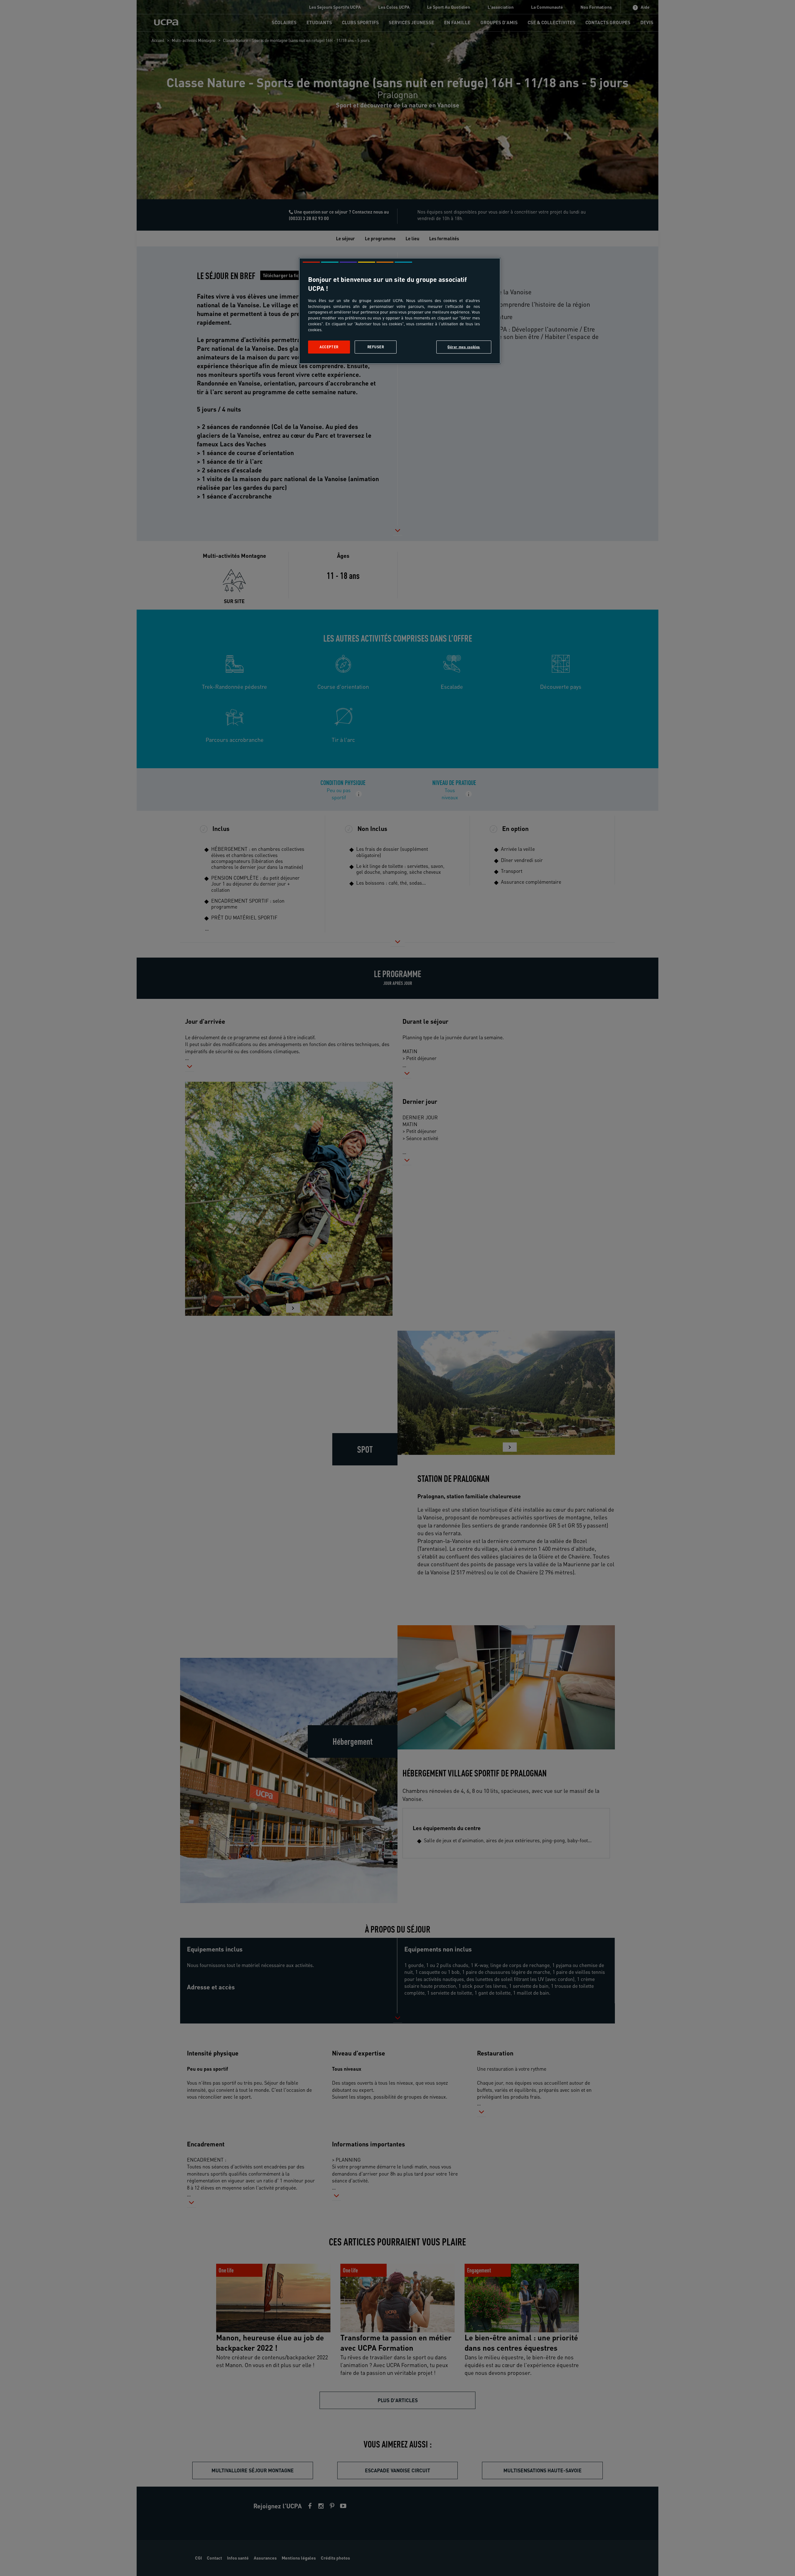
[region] (400, 311)
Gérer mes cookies (464, 347)
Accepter (329, 347)
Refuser (376, 347)
